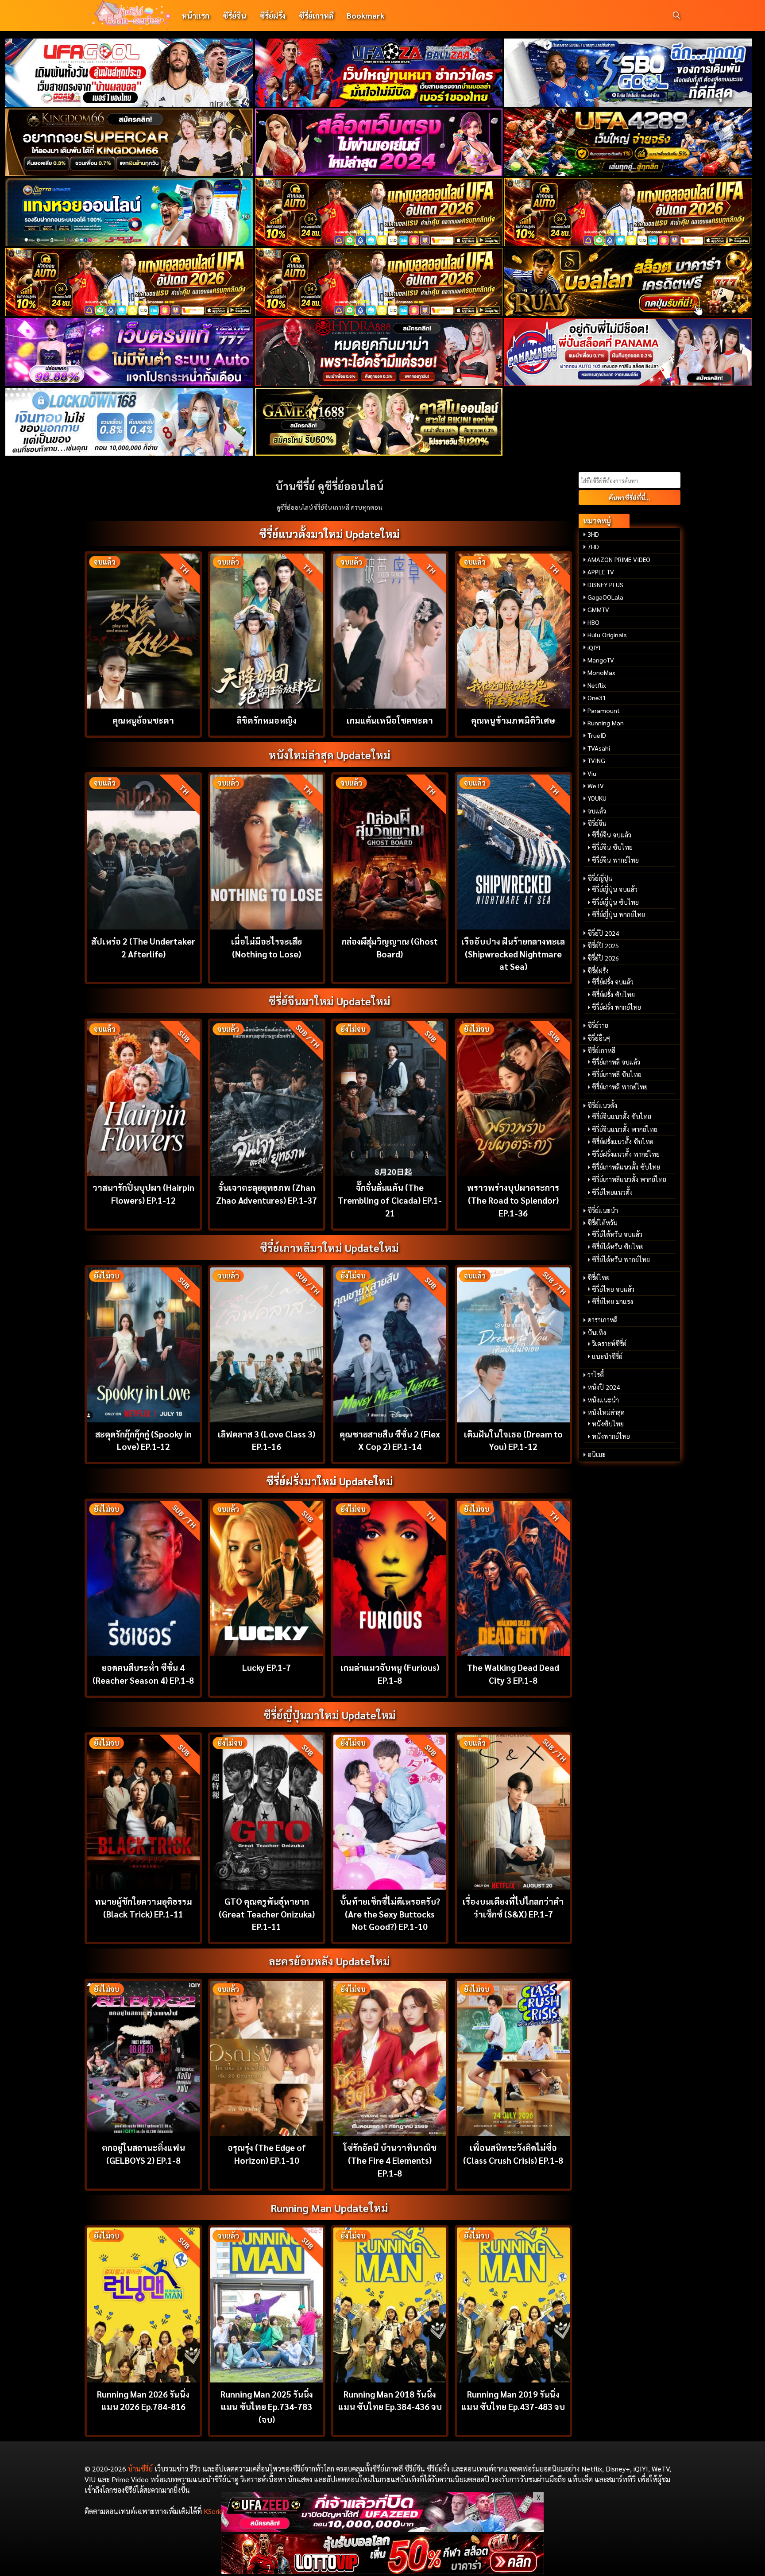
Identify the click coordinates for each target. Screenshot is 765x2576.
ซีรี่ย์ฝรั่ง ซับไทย (613, 995)
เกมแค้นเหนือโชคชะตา (390, 720)
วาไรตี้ (596, 1375)
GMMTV (598, 609)
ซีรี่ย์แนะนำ (603, 1210)
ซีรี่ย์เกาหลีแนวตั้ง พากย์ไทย (629, 1179)
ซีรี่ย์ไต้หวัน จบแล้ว (617, 1234)
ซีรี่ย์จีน (234, 15)
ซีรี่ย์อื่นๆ (599, 1038)
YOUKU (597, 798)
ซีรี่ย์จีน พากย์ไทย (615, 860)
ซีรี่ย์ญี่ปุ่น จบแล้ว (615, 889)
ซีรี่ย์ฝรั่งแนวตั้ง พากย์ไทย (626, 1154)
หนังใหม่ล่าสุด (606, 1412)
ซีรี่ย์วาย (598, 1025)
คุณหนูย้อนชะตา (143, 720)
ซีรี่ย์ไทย (599, 1278)
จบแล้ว (597, 811)
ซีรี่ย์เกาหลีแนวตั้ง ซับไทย (626, 1167)
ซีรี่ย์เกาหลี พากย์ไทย (620, 1087)
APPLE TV (601, 572)
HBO (593, 622)
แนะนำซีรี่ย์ (607, 1356)
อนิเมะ (597, 1454)
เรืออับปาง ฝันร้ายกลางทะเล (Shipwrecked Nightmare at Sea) (513, 954)
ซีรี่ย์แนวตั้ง (602, 1105)
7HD (593, 546)
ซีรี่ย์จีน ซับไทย (612, 847)
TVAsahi (599, 748)
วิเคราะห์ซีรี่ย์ (609, 1344)
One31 (597, 697)
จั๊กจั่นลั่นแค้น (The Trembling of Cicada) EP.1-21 (390, 1200)
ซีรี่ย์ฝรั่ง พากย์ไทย (616, 1007)
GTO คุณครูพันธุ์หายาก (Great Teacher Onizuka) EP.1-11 (267, 1914)
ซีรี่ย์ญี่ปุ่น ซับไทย (615, 902)
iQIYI (594, 647)
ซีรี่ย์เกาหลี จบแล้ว (616, 1062)
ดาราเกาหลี (603, 1320)
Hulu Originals (607, 635)
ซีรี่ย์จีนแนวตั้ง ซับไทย (622, 1116)
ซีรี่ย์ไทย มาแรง (612, 1302)
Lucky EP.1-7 (267, 1667)
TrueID (597, 735)
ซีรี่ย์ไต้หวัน (603, 1223)
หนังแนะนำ (603, 1400)
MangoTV (601, 660)
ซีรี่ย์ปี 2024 (603, 933)
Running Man (606, 723)
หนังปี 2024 (604, 1387)
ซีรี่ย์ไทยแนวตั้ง (612, 1192)
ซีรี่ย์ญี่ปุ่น (600, 878)
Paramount (604, 710)
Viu (592, 773)
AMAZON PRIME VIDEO (619, 559)
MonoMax (601, 672)
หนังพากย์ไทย (611, 1436)
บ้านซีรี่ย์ (140, 2469)
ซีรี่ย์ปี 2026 (603, 958)
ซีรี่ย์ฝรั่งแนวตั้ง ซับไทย (623, 1142)
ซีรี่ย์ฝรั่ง (272, 15)
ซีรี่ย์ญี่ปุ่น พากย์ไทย (618, 914)
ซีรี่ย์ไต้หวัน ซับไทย (618, 1247)
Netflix (597, 685)
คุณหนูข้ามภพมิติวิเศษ (513, 720)
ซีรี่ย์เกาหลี (316, 15)
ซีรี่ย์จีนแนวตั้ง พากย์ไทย (625, 1129)
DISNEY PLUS (605, 585)
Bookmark (365, 15)
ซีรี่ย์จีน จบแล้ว (612, 835)
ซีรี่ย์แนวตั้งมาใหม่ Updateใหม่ (329, 534)
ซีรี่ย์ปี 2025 (603, 945)
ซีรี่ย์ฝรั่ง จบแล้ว (613, 982)
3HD (593, 534)
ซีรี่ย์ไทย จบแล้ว (613, 1289)
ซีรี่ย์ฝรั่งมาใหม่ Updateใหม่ (330, 1481)
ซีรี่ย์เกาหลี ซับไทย (617, 1074)
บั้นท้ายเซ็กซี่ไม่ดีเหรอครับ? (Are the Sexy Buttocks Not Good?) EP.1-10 (390, 1914)
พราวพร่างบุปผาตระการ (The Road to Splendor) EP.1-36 (513, 1200)
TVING (596, 760)
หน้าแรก (195, 15)
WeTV (596, 786)
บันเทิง (597, 1333)
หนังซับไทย (608, 1424)
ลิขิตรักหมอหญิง (267, 720)
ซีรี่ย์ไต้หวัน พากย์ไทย (621, 1259)
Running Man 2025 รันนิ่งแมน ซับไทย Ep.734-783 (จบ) (267, 2407)
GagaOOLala (605, 597)
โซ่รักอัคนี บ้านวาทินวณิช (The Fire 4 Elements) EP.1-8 (390, 2160)
